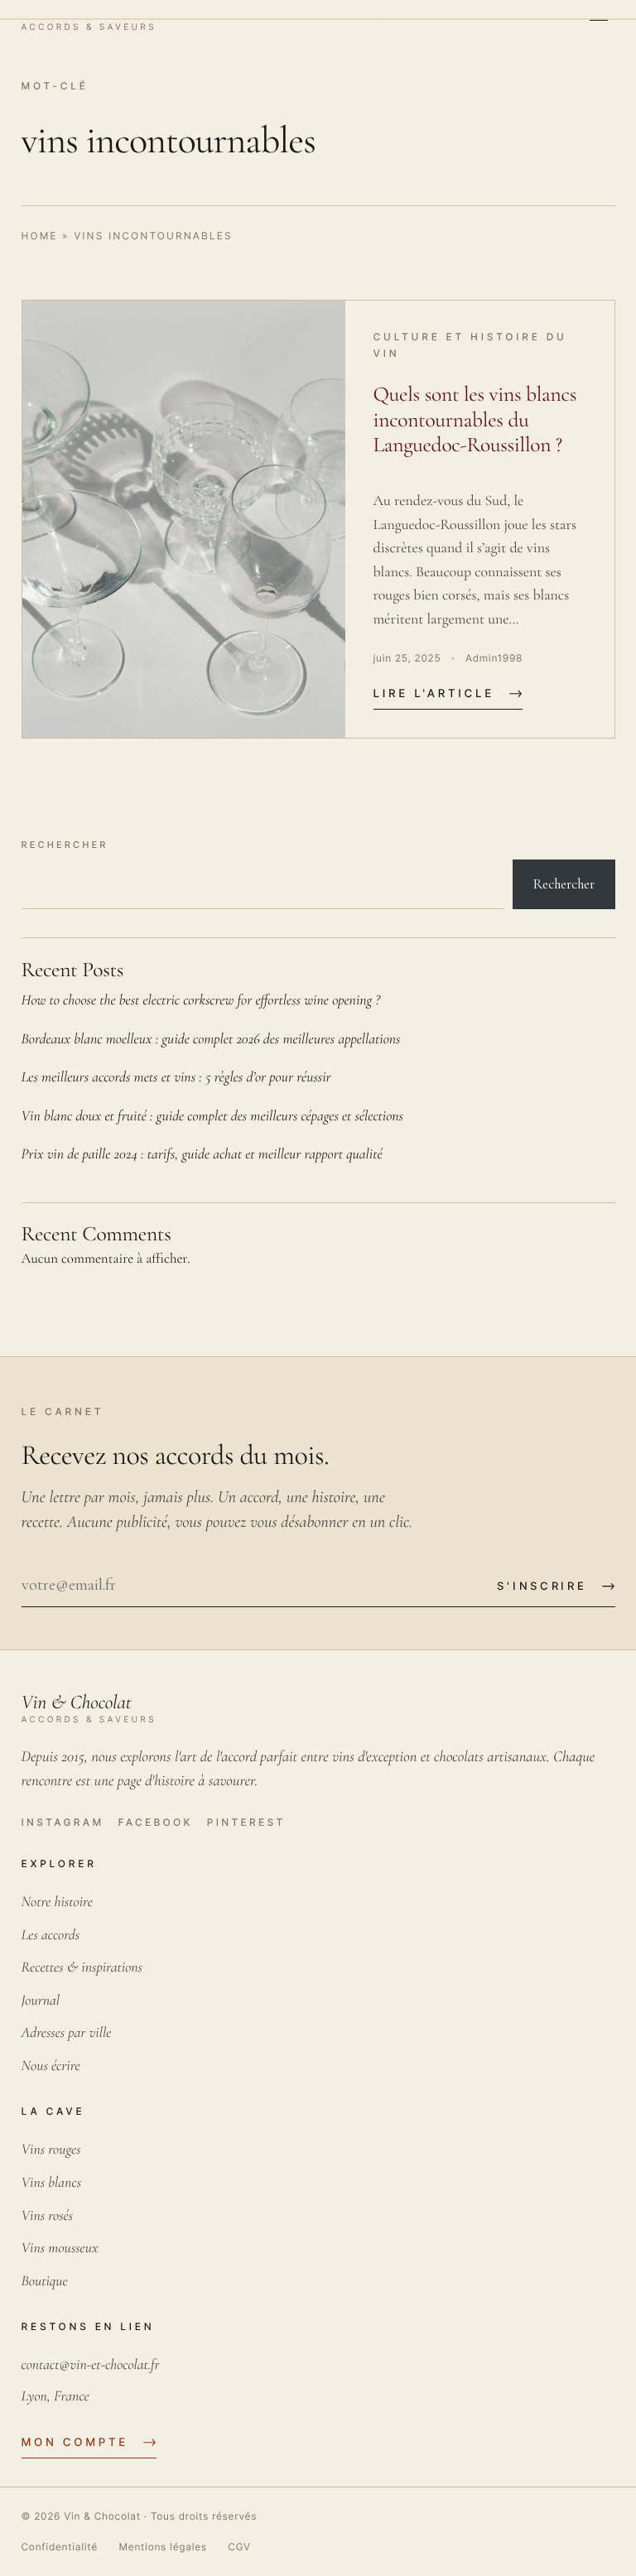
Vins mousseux (60, 2249)
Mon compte (75, 2443)
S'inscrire (542, 1586)
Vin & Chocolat (102, 2516)
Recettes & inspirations (82, 1968)
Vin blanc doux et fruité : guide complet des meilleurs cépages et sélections (213, 1117)
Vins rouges (51, 2150)
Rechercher (65, 845)
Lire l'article (434, 694)
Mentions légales (162, 2547)
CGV (239, 2547)
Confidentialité (60, 2547)
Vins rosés (48, 2216)
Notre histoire (57, 1902)
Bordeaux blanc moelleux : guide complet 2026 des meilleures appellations (211, 1040)
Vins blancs (52, 2183)
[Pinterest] (246, 1822)
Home (40, 236)
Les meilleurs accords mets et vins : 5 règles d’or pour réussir (176, 1078)
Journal (41, 2001)
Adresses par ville (67, 2033)
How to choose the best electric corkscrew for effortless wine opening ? (201, 1001)
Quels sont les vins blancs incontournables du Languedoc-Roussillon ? (475, 420)
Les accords (51, 1936)
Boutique (45, 2282)
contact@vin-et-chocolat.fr (91, 2365)
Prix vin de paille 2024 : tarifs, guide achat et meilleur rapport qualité (202, 1155)
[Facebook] (155, 1822)
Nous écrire (51, 2066)
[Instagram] (63, 1822)
